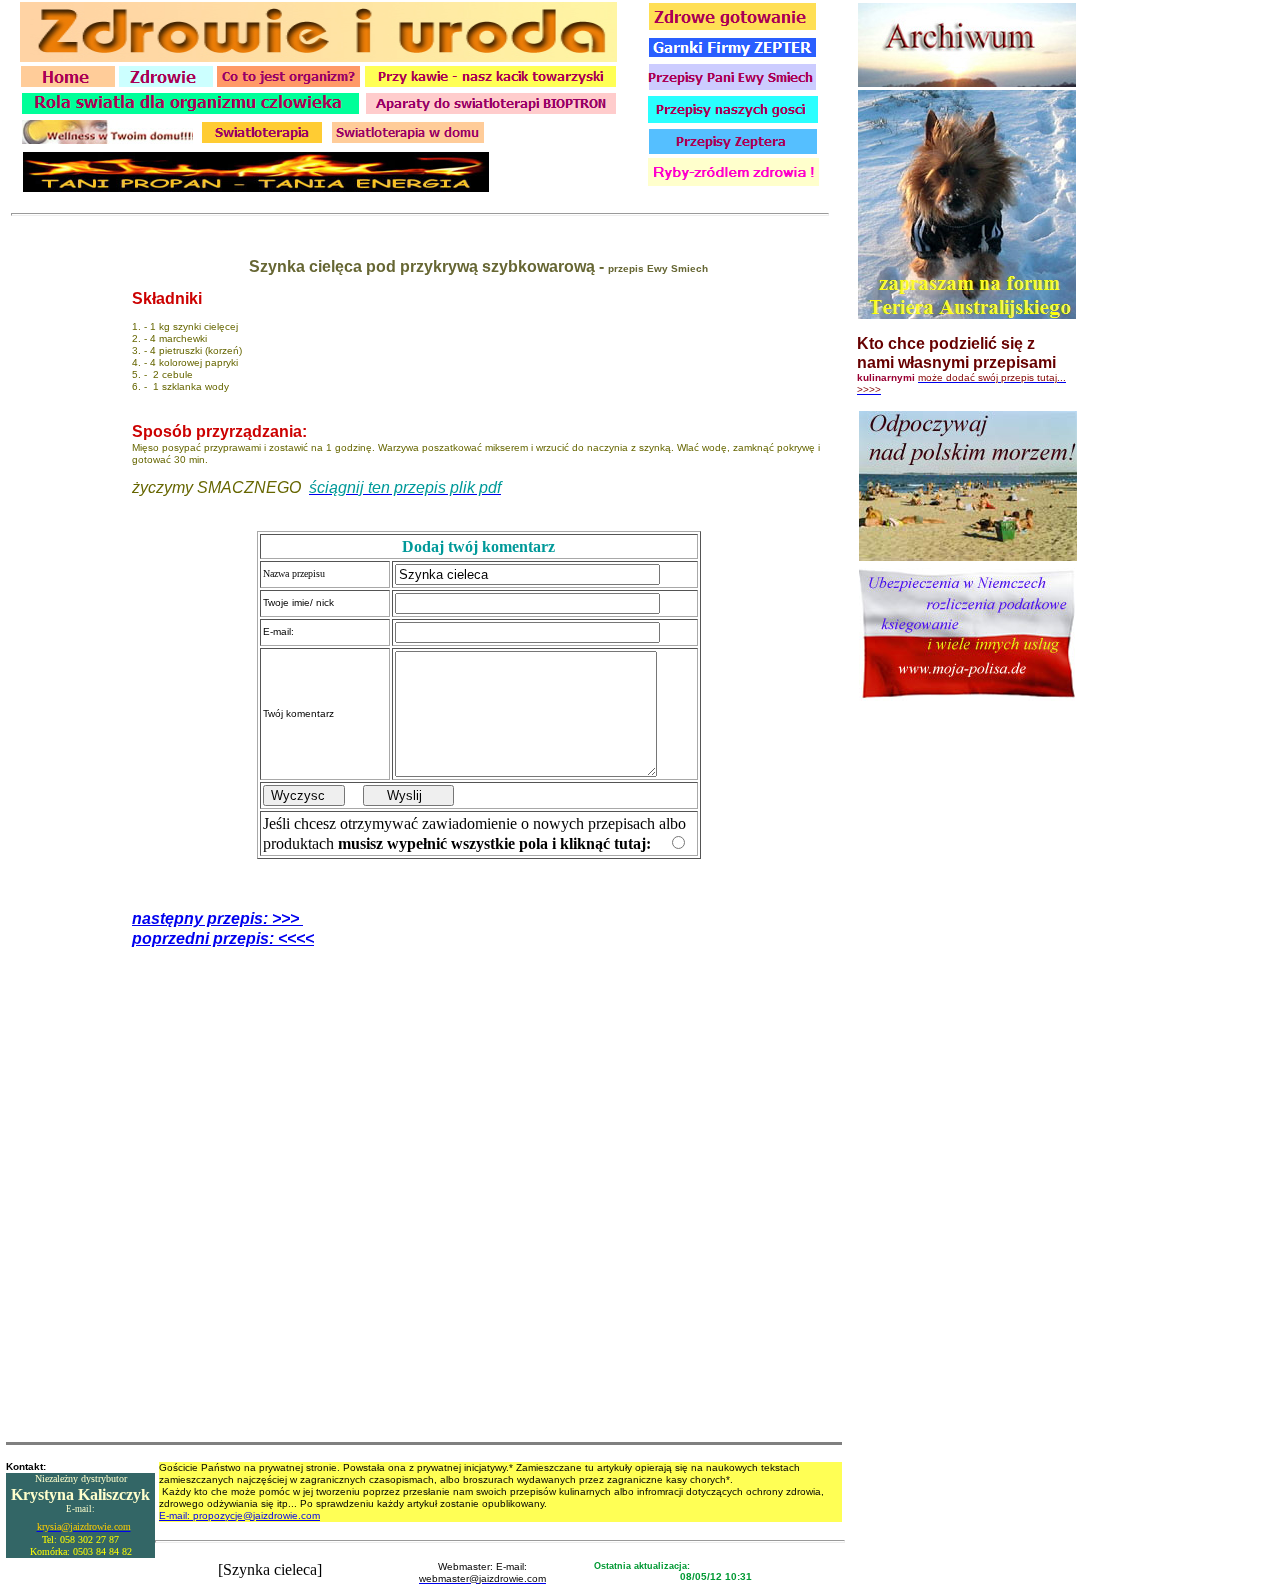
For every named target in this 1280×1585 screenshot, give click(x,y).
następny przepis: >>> (217, 918)
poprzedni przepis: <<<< (223, 938)
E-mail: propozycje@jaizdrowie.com (239, 1515)
